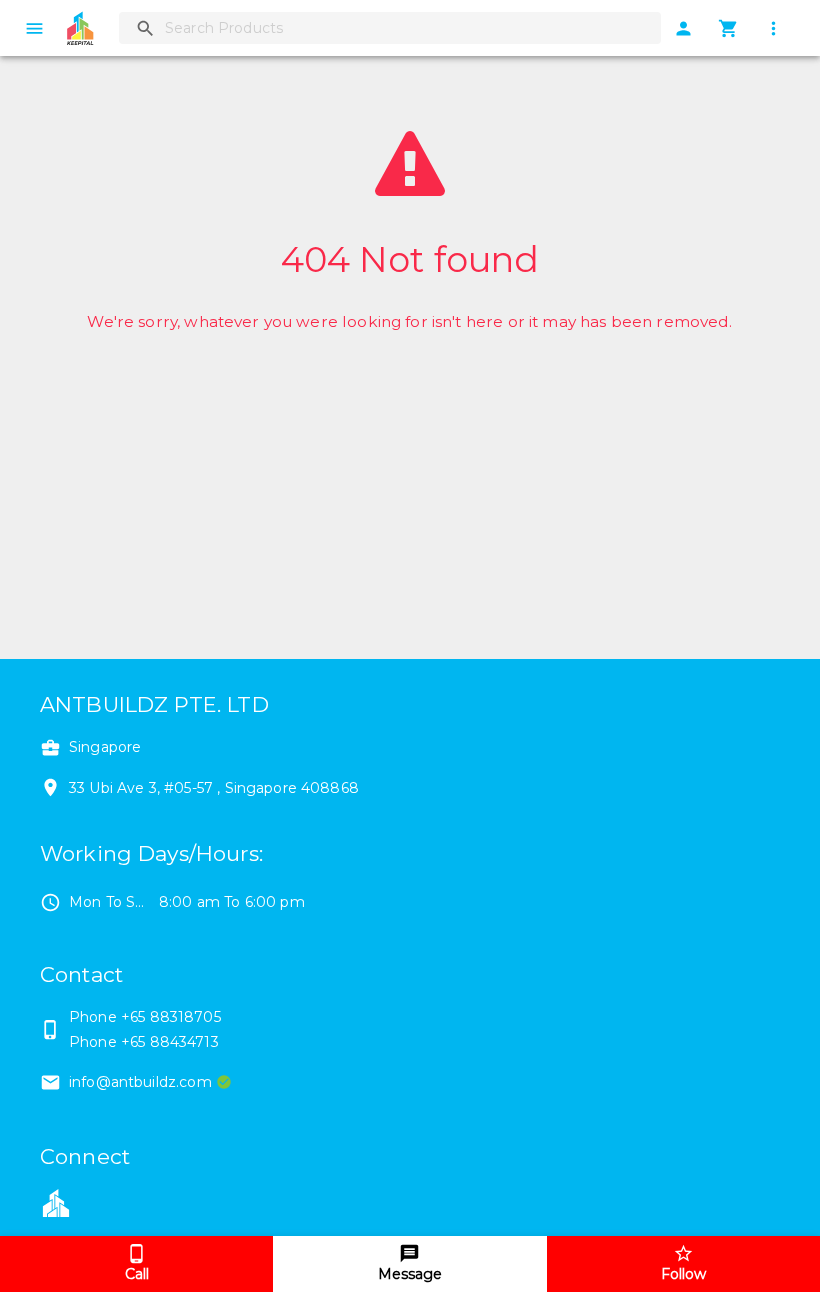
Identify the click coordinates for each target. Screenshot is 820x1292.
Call (137, 1274)
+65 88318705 (171, 1017)
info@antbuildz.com (140, 1082)
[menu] (34, 28)
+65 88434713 (170, 1042)
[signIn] (683, 28)
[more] (773, 28)
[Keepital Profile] (56, 1201)
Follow (683, 1274)
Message (410, 1274)
